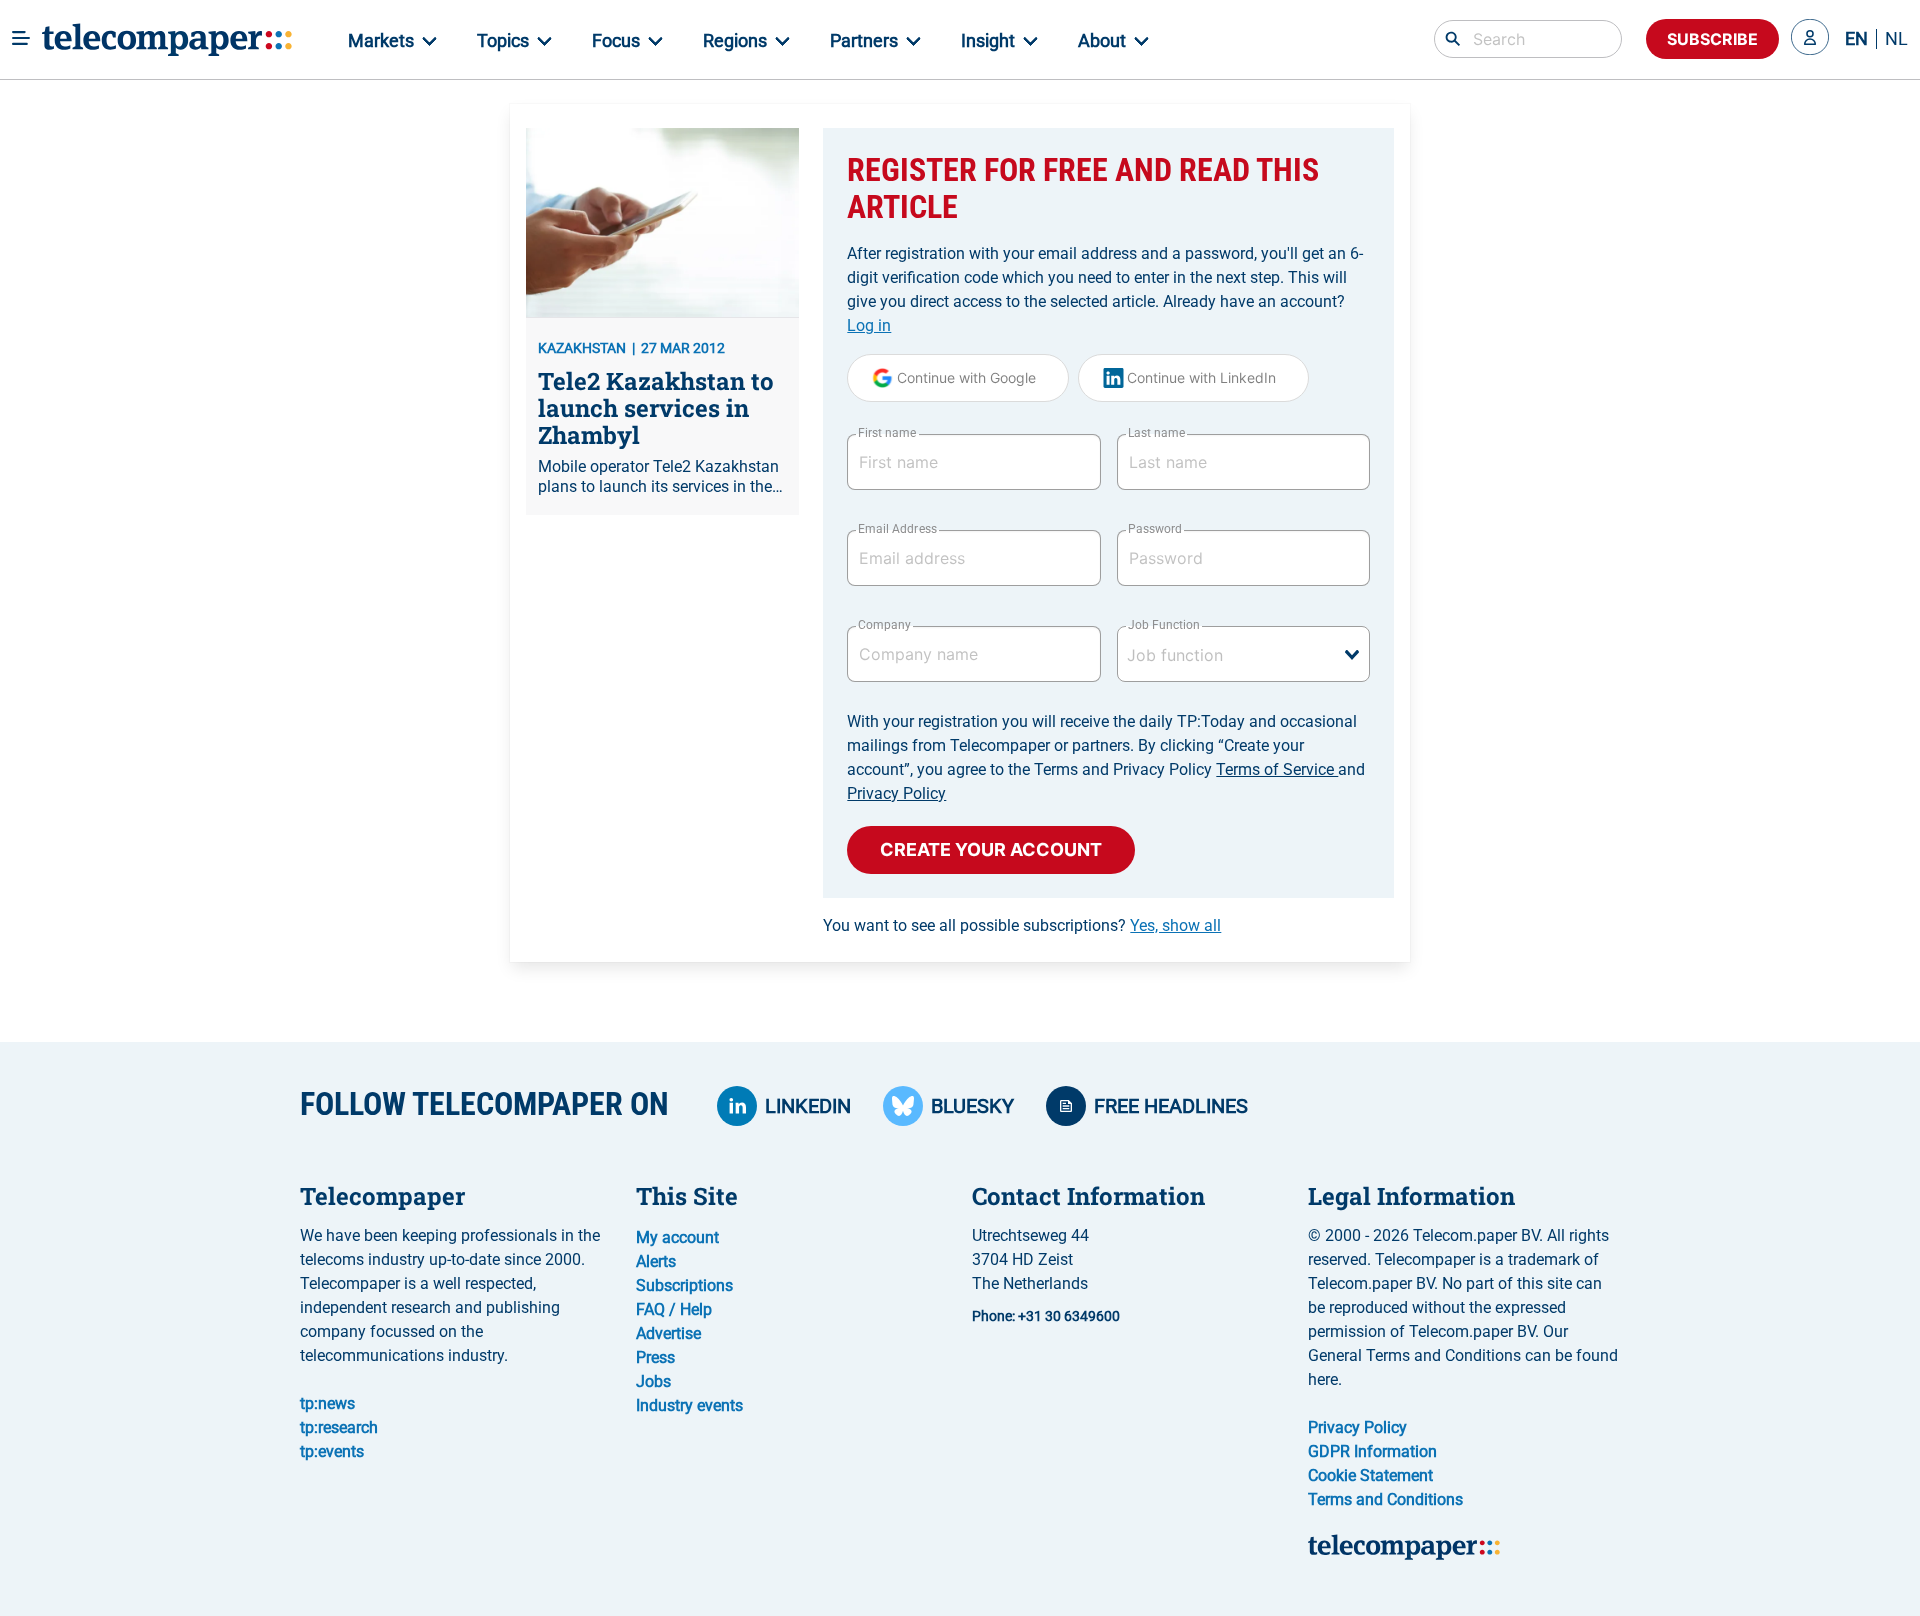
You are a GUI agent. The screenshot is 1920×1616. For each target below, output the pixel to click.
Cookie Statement (1370, 1475)
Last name (1156, 433)
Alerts (656, 1261)
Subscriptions (684, 1285)
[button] (1810, 39)
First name (887, 433)
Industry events (689, 1405)
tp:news (327, 1403)
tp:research (339, 1427)
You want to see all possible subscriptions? (1022, 925)
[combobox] (1243, 654)
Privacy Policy (896, 793)
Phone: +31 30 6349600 (1046, 1316)
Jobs (653, 1381)
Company (884, 625)
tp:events (332, 1451)
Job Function (1164, 625)
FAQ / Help (674, 1309)
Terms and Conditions (1385, 1499)
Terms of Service (1277, 769)
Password (1155, 529)
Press (655, 1357)
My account (677, 1237)
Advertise (668, 1333)
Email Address (897, 529)
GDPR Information (1372, 1451)
